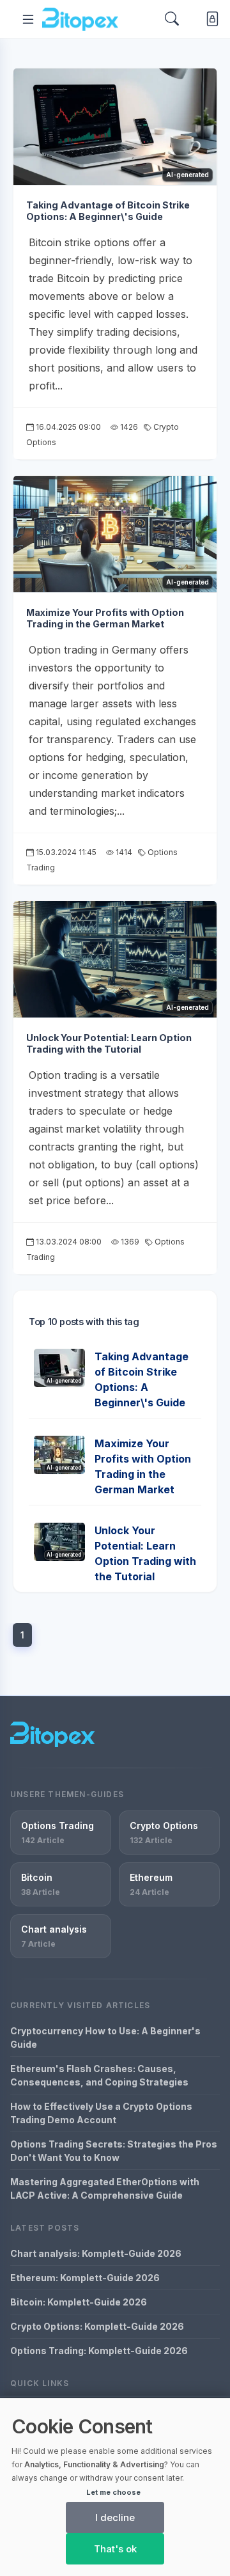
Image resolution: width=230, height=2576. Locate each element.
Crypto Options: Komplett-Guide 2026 (97, 2326)
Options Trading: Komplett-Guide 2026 (99, 2351)
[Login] (210, 19)
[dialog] (115, 2487)
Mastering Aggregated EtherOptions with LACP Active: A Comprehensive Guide (105, 2188)
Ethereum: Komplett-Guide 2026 (85, 2278)
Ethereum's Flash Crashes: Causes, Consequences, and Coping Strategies (99, 2075)
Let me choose (113, 2492)
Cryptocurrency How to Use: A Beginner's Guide (105, 2038)
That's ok (115, 2549)
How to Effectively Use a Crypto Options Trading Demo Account (101, 2113)
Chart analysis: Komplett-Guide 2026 (96, 2253)
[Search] (172, 19)
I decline (115, 2517)
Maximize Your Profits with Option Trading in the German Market (105, 618)
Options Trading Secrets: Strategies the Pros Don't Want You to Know (114, 2151)
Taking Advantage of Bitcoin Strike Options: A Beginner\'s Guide (108, 211)
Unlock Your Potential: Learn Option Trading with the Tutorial (109, 1044)
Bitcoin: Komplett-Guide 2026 (79, 2302)
